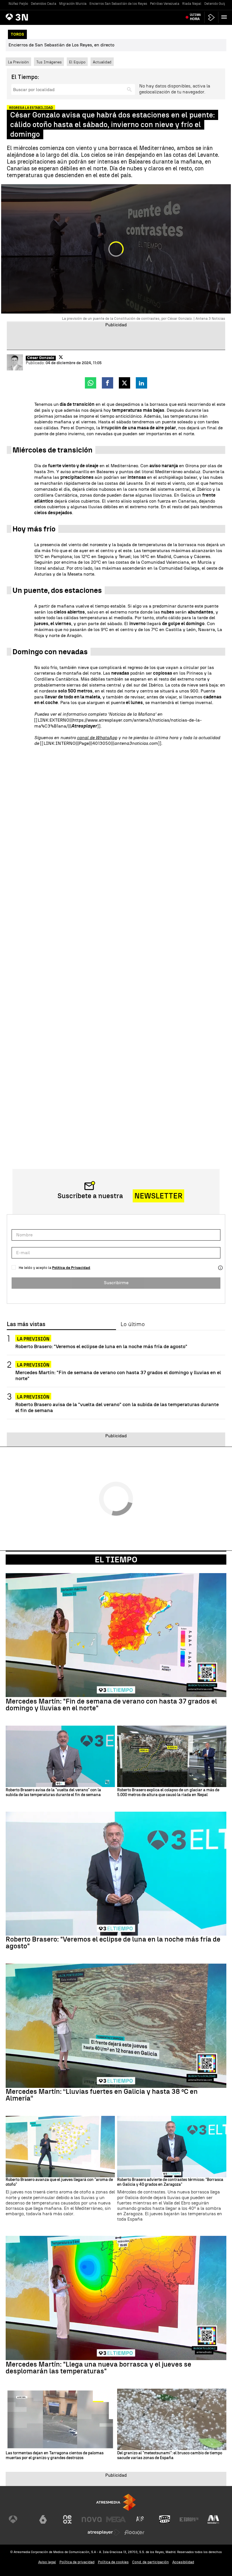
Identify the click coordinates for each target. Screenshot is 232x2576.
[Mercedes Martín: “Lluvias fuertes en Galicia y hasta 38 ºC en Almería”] (116, 2026)
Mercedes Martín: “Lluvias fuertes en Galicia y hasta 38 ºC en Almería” (102, 2095)
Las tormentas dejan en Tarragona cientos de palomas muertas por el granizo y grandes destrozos (55, 2456)
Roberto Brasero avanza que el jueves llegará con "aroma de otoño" (59, 2182)
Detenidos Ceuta (44, 4)
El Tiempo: (25, 77)
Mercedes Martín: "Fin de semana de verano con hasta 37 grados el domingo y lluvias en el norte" (118, 1375)
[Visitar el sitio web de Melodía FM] (213, 2519)
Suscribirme (116, 1283)
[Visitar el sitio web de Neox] (67, 2519)
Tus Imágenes (49, 62)
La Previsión (18, 62)
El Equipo (77, 62)
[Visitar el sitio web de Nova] (92, 2519)
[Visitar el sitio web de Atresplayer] (104, 2532)
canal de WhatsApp (97, 738)
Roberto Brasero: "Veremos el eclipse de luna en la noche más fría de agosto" (101, 1346)
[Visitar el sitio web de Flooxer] (134, 2532)
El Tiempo (116, 1560)
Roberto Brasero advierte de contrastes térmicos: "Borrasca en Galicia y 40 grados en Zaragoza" (170, 2182)
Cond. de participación (151, 2562)
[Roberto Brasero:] (116, 1874)
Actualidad (102, 62)
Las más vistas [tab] (26, 1324)
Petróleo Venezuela (165, 4)
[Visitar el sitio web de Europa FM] (189, 2519)
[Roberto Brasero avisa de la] (60, 1756)
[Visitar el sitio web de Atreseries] (140, 2519)
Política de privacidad (77, 2562)
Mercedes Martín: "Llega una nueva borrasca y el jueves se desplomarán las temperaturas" (98, 2368)
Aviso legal (47, 2562)
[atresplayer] (211, 17)
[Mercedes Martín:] (116, 1635)
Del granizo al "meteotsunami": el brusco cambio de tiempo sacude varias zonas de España (170, 2456)
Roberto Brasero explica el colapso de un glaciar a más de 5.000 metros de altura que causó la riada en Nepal (168, 1793)
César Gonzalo (41, 358)
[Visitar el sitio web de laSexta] (43, 2519)
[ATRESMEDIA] (116, 2502)
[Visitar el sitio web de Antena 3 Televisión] (19, 2519)
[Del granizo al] (172, 2419)
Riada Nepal (192, 4)
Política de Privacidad (71, 1268)
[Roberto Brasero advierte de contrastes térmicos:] (172, 2147)
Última (195, 17)
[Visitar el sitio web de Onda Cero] (165, 2519)
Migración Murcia (73, 4)
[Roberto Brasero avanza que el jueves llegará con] (60, 2147)
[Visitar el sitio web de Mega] (116, 2519)
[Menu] (225, 17)
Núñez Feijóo (18, 4)
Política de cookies (113, 2562)
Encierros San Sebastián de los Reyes (118, 4)
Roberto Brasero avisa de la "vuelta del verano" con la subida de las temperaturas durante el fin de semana (117, 1407)
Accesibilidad (183, 2562)
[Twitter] (61, 357)
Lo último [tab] (133, 1324)
